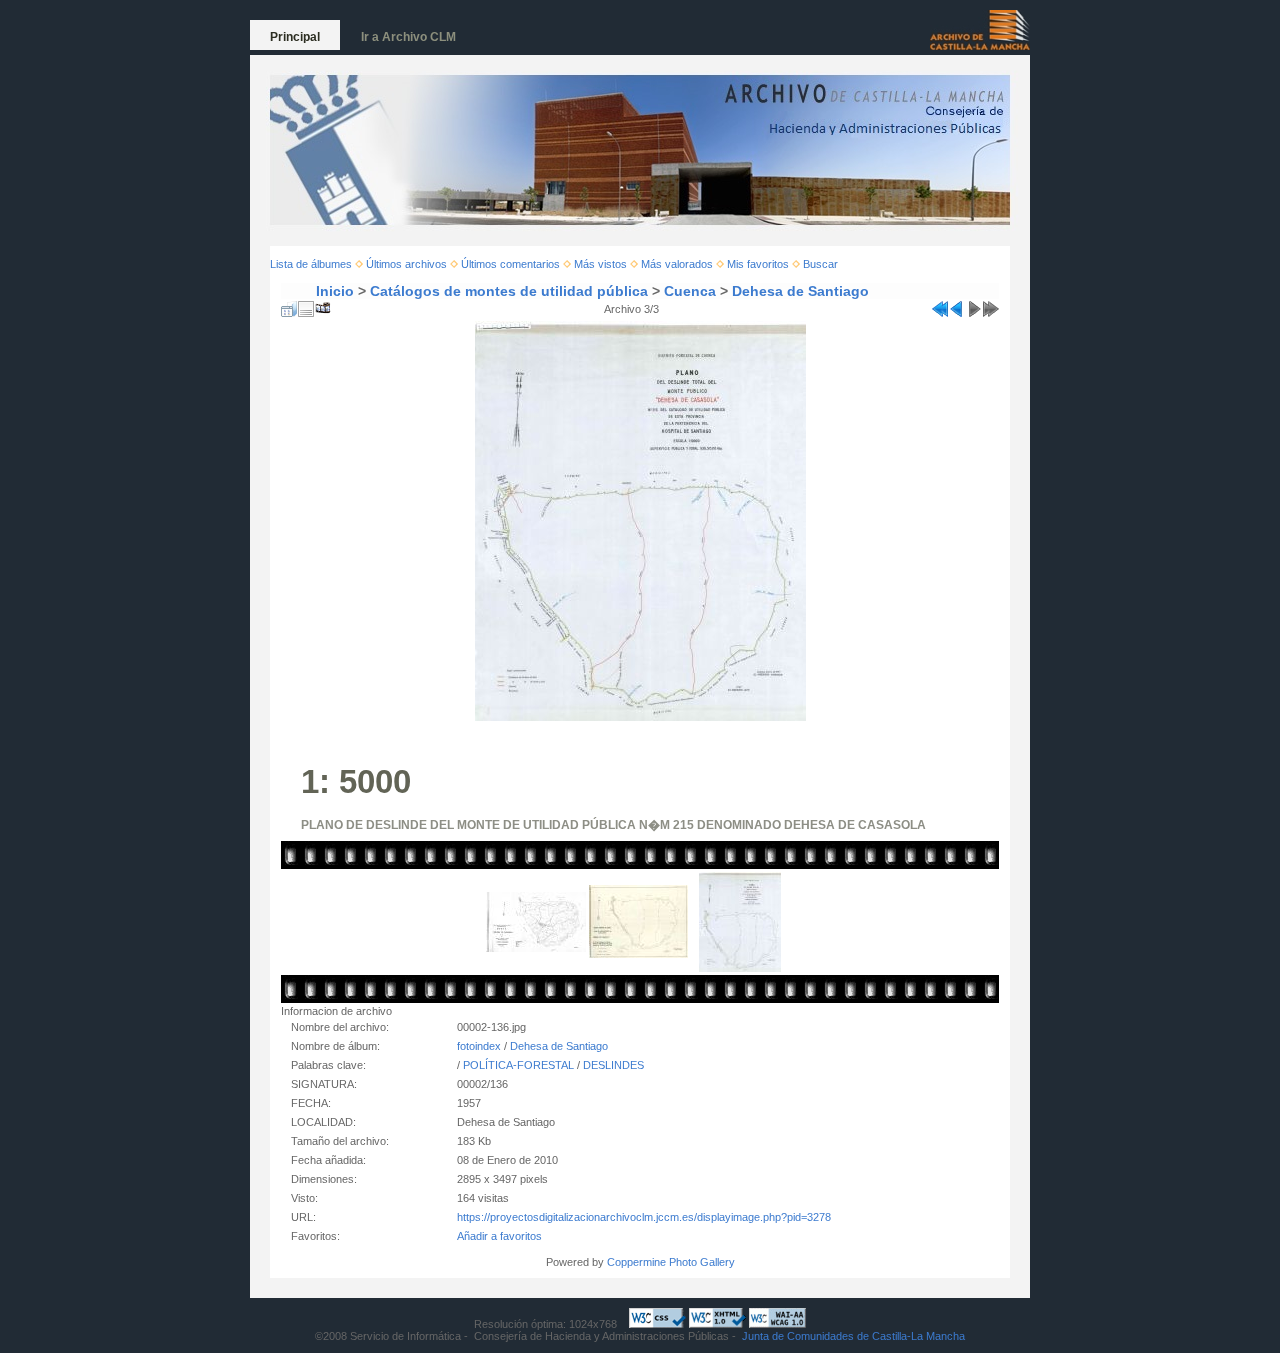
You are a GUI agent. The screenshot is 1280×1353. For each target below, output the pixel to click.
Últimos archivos (406, 264)
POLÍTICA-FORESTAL (518, 1065)
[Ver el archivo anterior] (957, 305)
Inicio (335, 291)
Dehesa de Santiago (800, 291)
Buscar (820, 264)
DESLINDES (613, 1065)
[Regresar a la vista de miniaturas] (289, 305)
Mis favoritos (758, 264)
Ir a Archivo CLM (408, 37)
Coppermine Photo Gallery (671, 1262)
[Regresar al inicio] (940, 305)
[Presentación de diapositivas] (323, 305)
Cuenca (690, 291)
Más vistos (600, 264)
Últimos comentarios (510, 264)
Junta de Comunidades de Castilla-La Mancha (853, 1336)
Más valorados (677, 264)
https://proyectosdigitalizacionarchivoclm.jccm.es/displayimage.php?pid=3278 (644, 1217)
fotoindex (479, 1046)
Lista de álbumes (311, 264)
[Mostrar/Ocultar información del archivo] (306, 305)
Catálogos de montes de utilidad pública (509, 291)
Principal (295, 37)
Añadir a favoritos (499, 1236)
